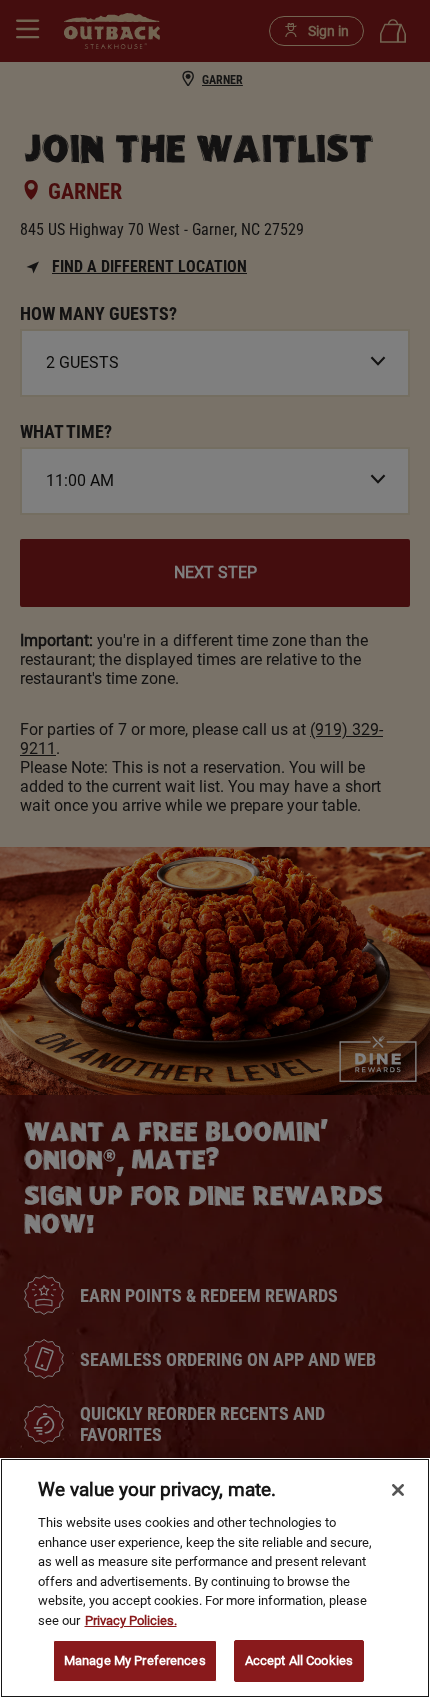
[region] (215, 1578)
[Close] (398, 1490)
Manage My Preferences (135, 1660)
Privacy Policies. (131, 1620)
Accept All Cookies (299, 1660)
